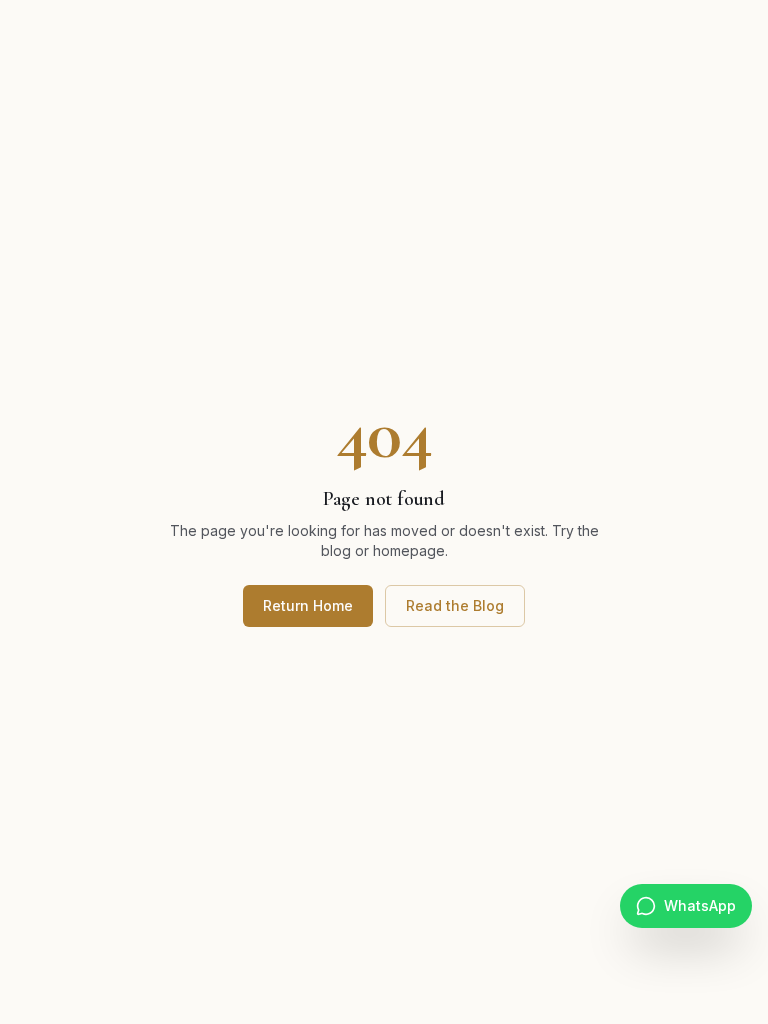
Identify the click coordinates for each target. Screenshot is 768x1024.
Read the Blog (455, 605)
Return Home (308, 605)
